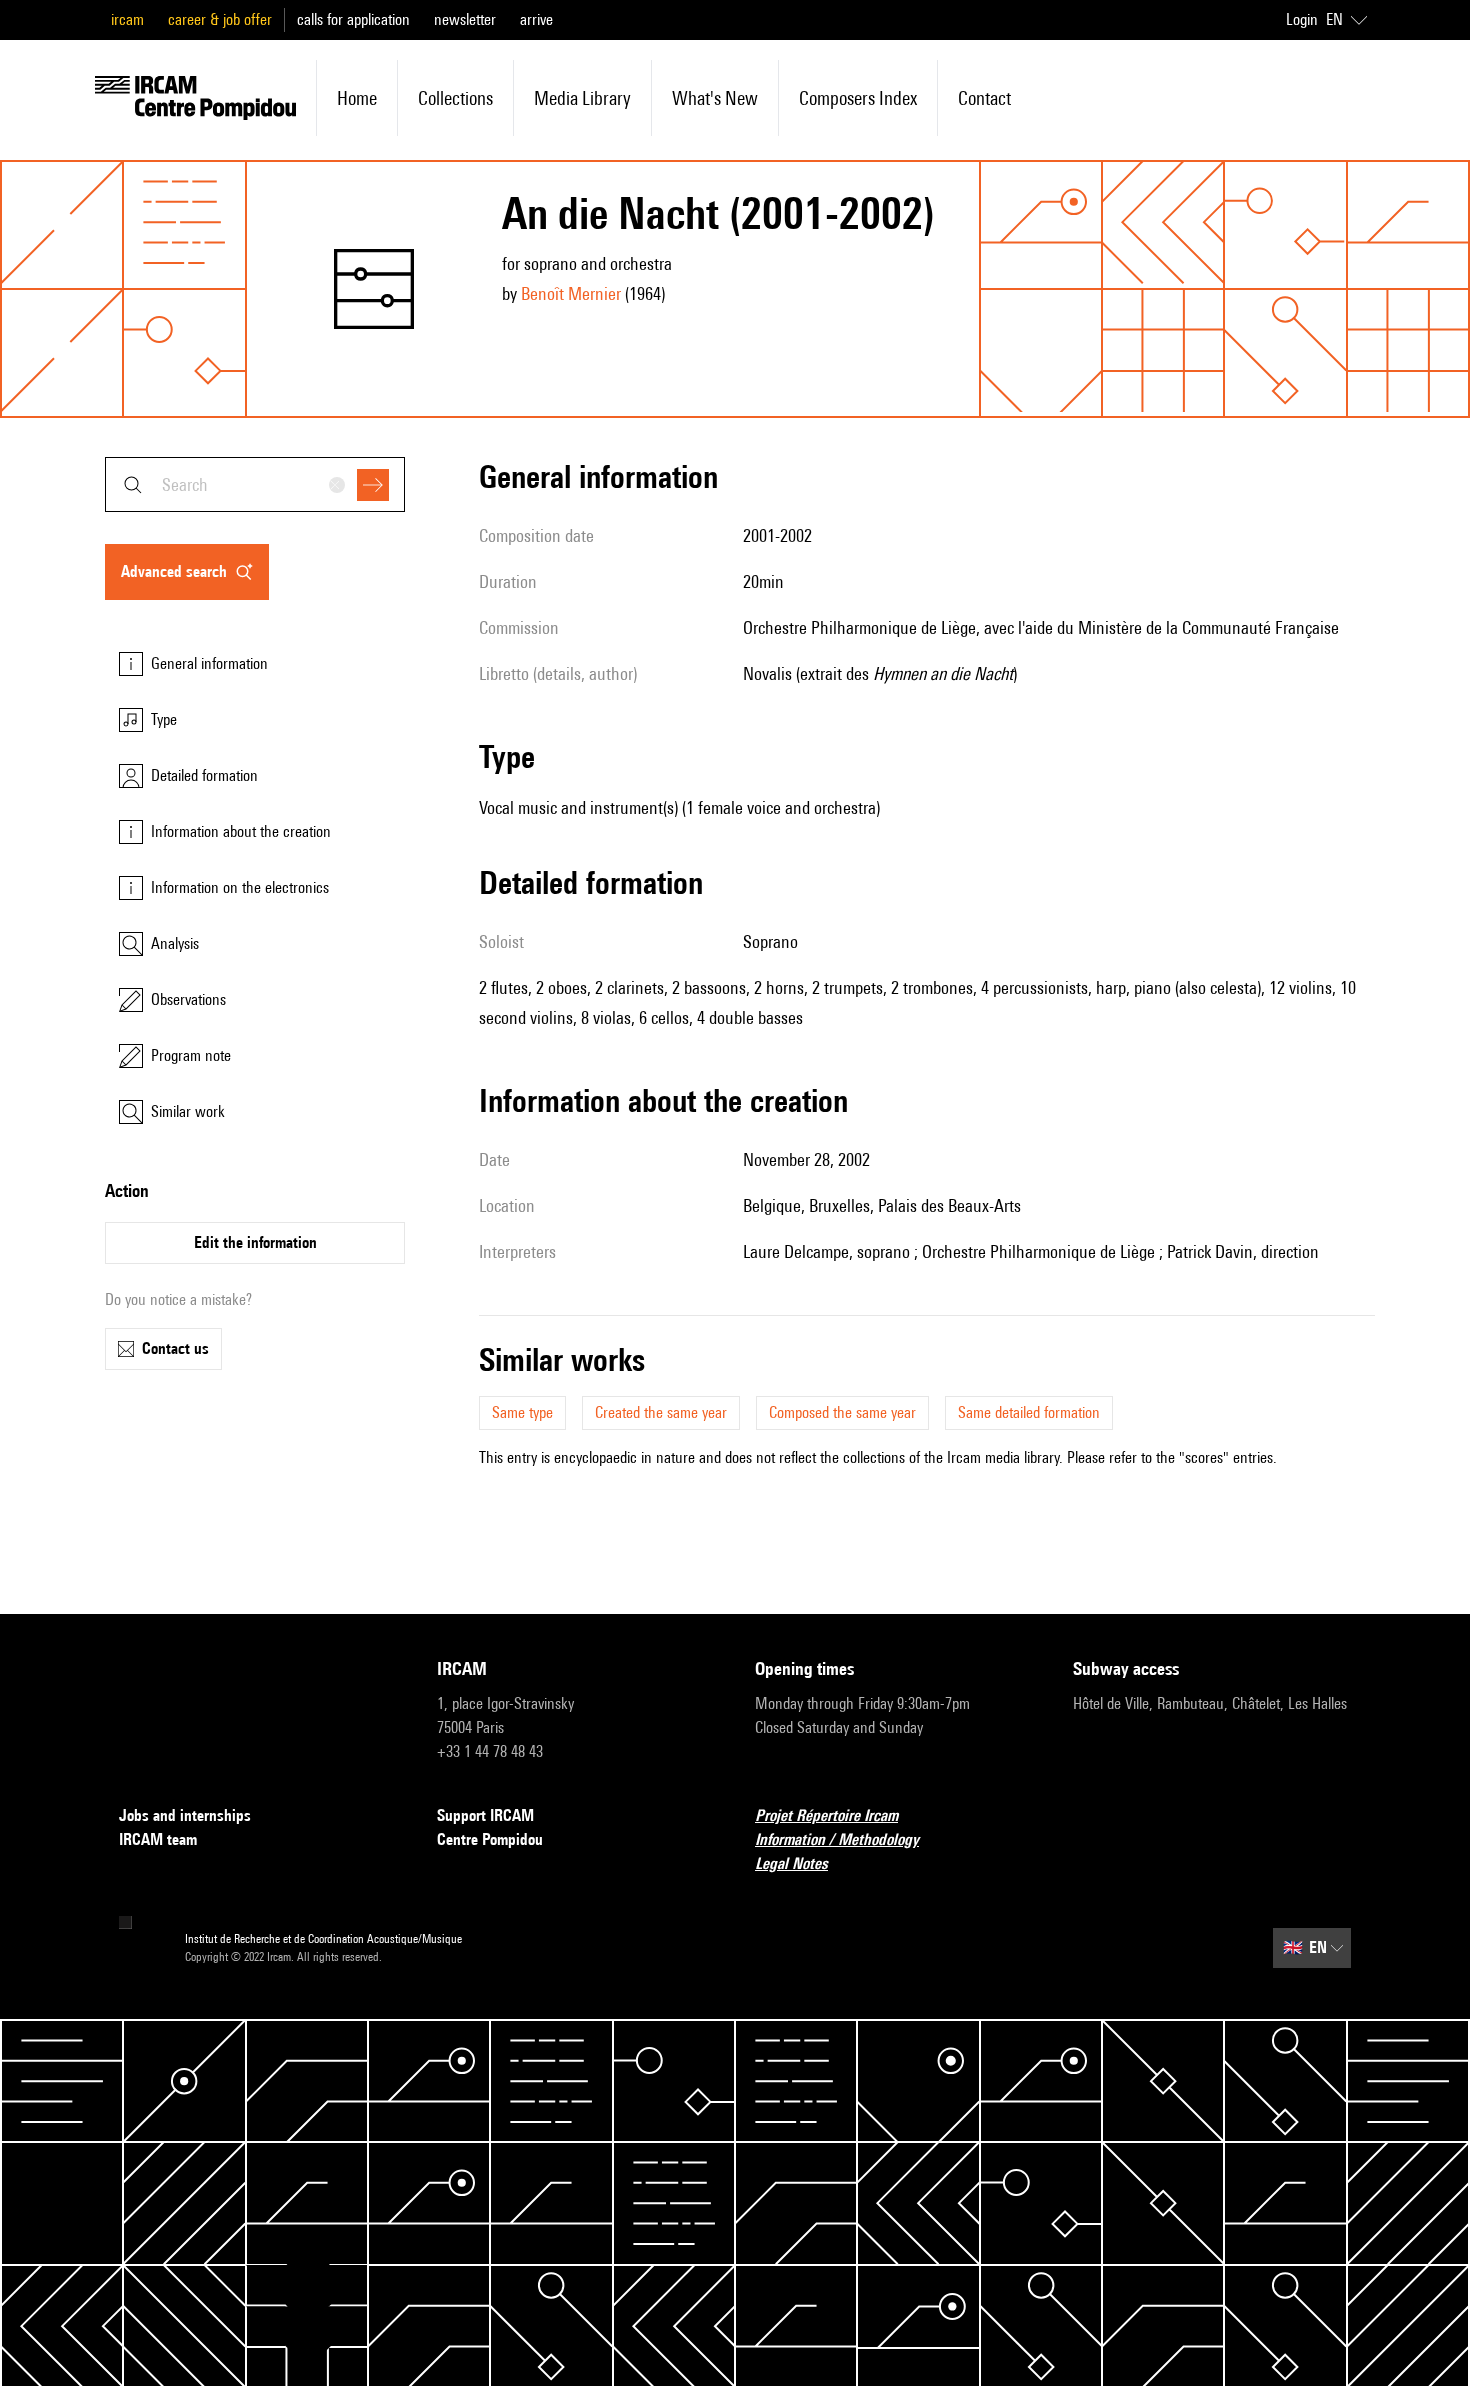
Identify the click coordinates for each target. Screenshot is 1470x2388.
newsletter (465, 19)
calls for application (353, 19)
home (357, 98)
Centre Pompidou (490, 1839)
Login (1302, 19)
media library (582, 98)
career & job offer (220, 19)
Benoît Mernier (571, 293)
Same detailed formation (1029, 1412)
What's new (715, 98)
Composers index (858, 98)
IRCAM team (158, 1839)
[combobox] (255, 484)
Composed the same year (842, 1412)
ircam (127, 19)
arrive (536, 19)
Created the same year (661, 1412)
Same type (522, 1412)
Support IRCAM (485, 1815)
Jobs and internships (185, 1815)
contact (984, 98)
